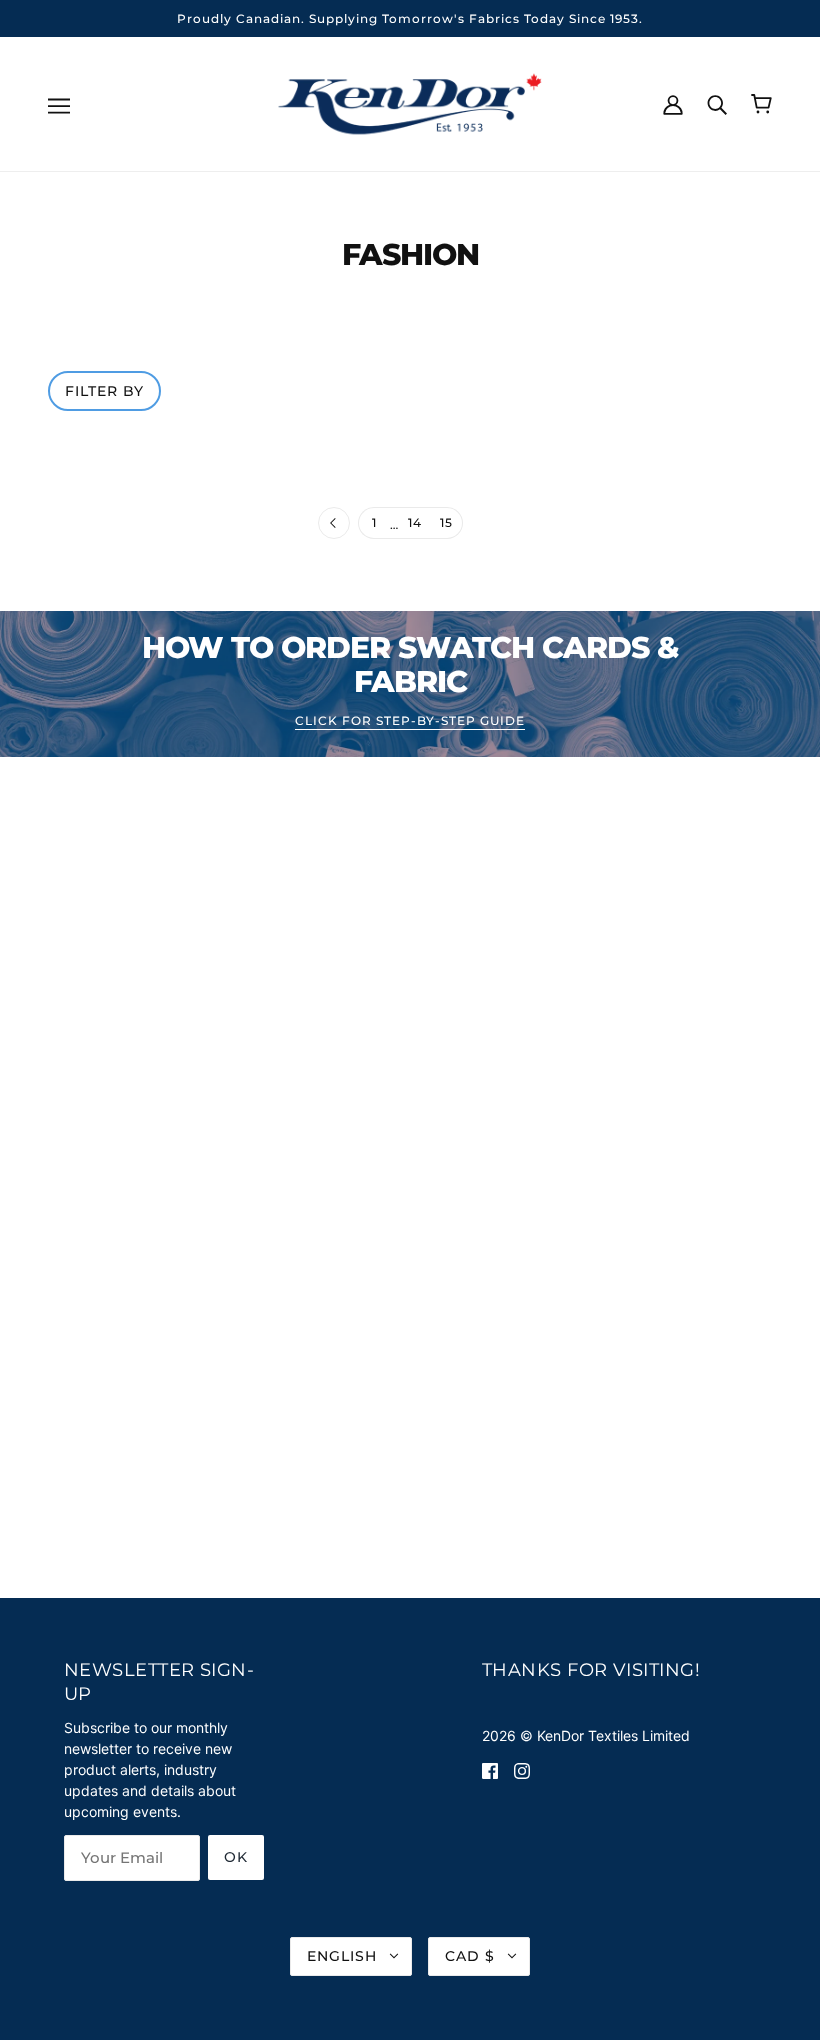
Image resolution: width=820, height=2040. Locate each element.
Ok (236, 1857)
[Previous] (334, 524)
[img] (490, 1769)
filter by (104, 391)
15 (446, 522)
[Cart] (761, 104)
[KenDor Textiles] (410, 102)
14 (415, 522)
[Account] (673, 103)
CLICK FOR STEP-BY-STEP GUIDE (410, 721)
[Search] (717, 103)
